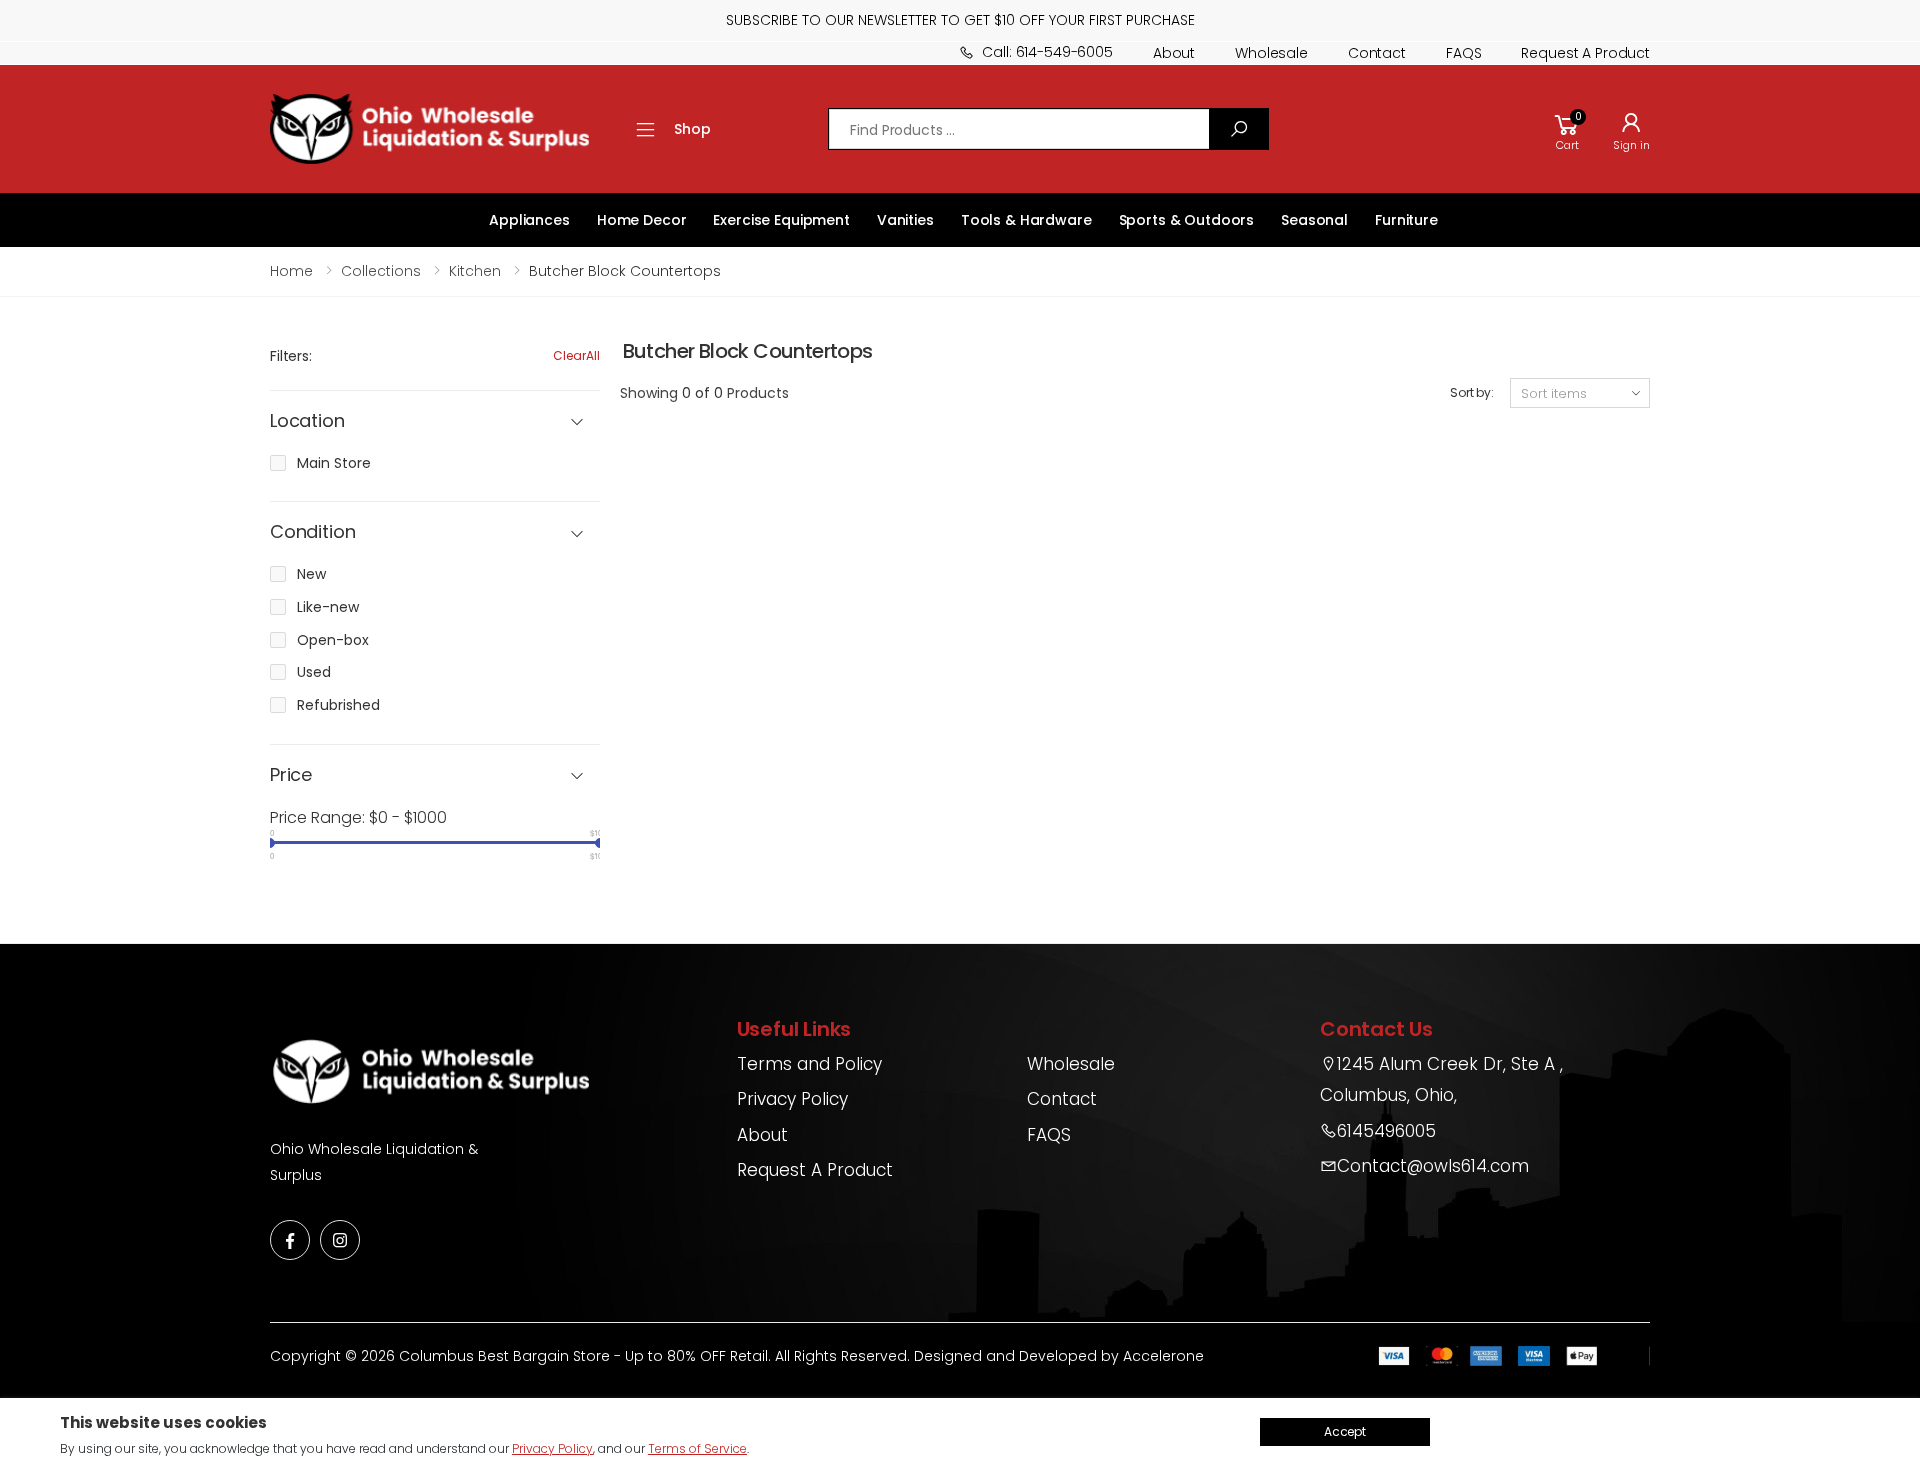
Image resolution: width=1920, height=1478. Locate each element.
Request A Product (815, 1170)
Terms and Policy (809, 1064)
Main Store (334, 463)
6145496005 (1386, 1131)
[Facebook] (290, 1240)
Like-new (328, 607)
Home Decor (642, 220)
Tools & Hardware (1026, 220)
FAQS (1463, 53)
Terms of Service (697, 1448)
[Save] (1239, 129)
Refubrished (338, 705)
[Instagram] (340, 1240)
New (311, 574)
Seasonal (1314, 220)
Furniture (1406, 220)
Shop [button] (692, 129)
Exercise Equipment (781, 220)
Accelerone (1163, 1356)
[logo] (429, 129)
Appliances (529, 220)
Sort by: (1472, 392)
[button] (1567, 129)
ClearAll (576, 355)
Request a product (1585, 53)
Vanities (905, 220)
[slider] (270, 843)
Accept (1345, 1431)
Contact (1377, 53)
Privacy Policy (792, 1099)
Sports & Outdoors (1187, 220)
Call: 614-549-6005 (1047, 52)
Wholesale (1271, 53)
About (1174, 53)
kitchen (475, 271)
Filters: (291, 356)
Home (291, 271)
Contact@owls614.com (1433, 1166)
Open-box (333, 640)
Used (314, 672)
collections (381, 271)
